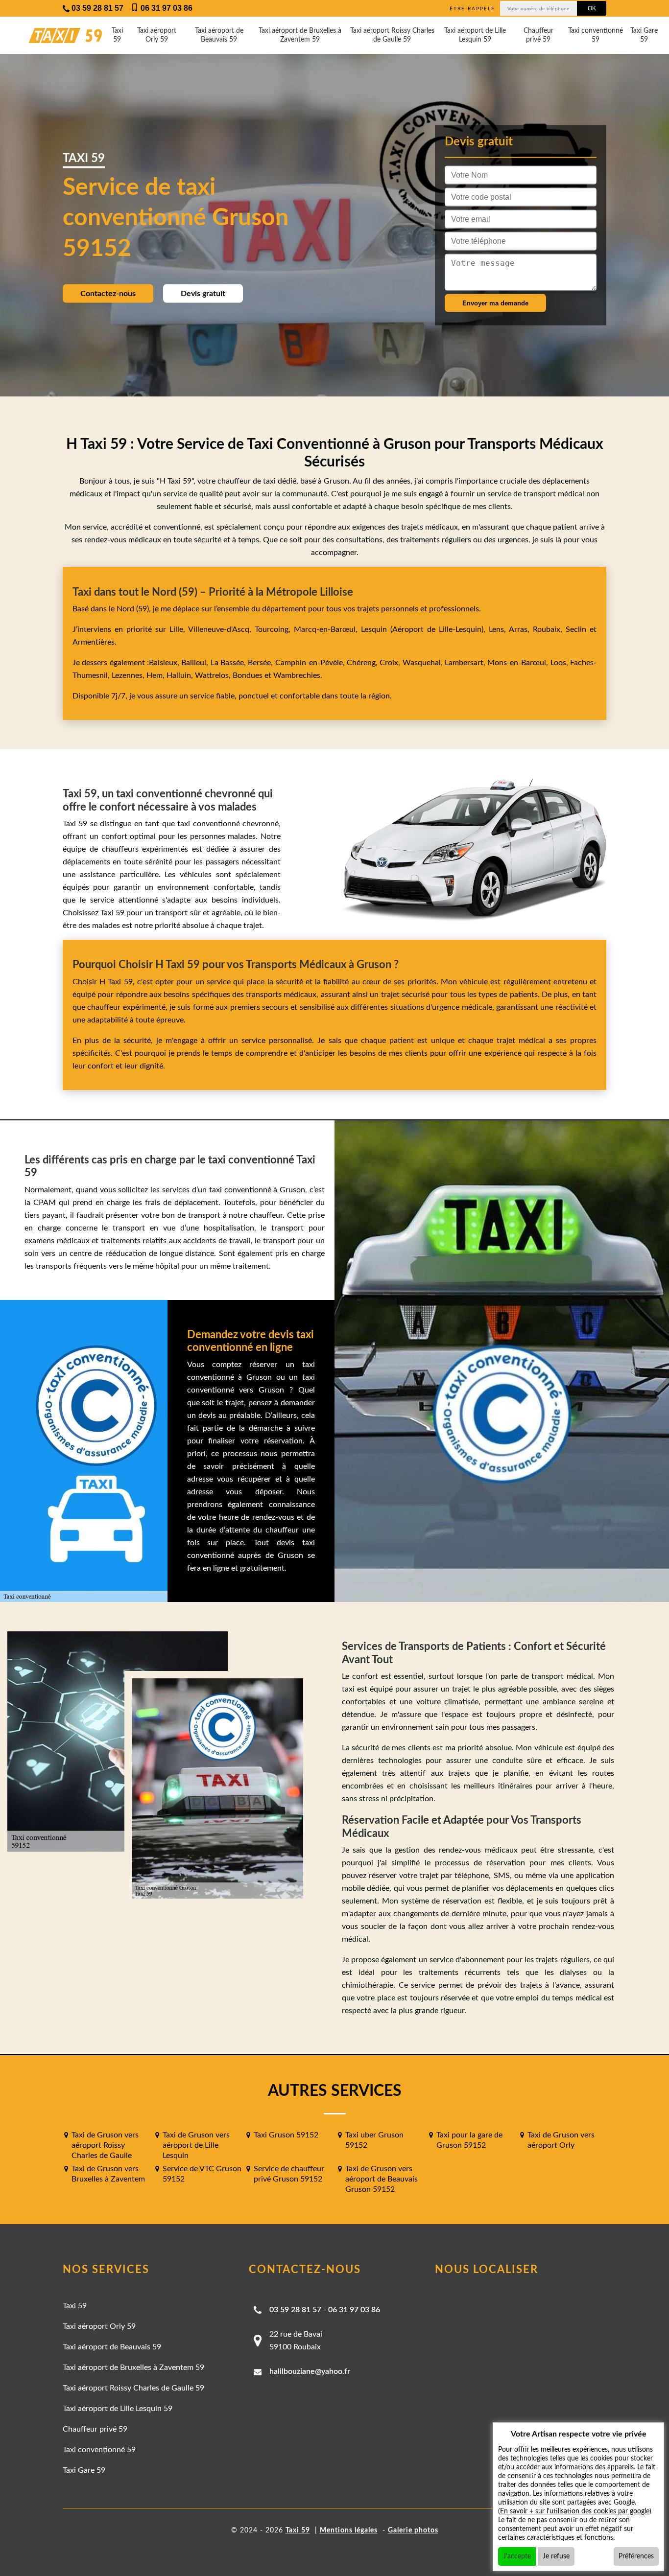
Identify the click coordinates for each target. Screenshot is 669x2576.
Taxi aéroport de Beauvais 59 (219, 35)
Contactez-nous (108, 294)
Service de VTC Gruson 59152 (202, 2174)
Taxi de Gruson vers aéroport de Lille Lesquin (196, 2145)
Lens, (497, 629)
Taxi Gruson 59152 (286, 2135)
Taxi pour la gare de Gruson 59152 (469, 2140)
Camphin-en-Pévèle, (311, 663)
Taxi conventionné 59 (596, 35)
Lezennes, (129, 675)
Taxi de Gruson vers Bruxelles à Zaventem (108, 2174)
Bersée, (261, 663)
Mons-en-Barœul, (519, 663)
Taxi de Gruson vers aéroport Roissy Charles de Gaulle (105, 2145)
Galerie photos (413, 2530)
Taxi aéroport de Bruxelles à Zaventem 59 (300, 35)
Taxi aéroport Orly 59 (157, 35)
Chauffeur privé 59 (538, 35)
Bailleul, (196, 663)
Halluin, (181, 675)
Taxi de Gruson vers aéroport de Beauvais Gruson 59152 (382, 2179)
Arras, (521, 629)
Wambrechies (296, 675)
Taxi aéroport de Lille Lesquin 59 (475, 35)
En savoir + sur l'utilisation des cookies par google (575, 2511)
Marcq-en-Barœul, (327, 629)
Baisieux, (165, 663)
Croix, (391, 663)
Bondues (248, 675)
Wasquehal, (424, 663)
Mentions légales (349, 2530)
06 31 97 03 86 (354, 2310)
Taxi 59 (117, 35)
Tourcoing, (274, 629)
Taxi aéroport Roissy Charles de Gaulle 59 (392, 35)
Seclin (576, 629)
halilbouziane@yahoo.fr (310, 2371)
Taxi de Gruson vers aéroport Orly (561, 2140)
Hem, (156, 675)
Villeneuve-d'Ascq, (221, 629)
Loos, (560, 663)
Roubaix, (549, 629)
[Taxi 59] (56, 35)
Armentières (94, 642)
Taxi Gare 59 (644, 35)
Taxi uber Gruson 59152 (374, 2140)
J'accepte (517, 2556)
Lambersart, (466, 663)
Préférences (636, 2556)
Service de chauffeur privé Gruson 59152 (289, 2174)
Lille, (177, 629)
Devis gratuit (203, 294)
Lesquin (374, 629)
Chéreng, (363, 663)
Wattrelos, (214, 675)
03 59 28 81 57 (295, 2310)
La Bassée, (229, 663)
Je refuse (556, 2556)
